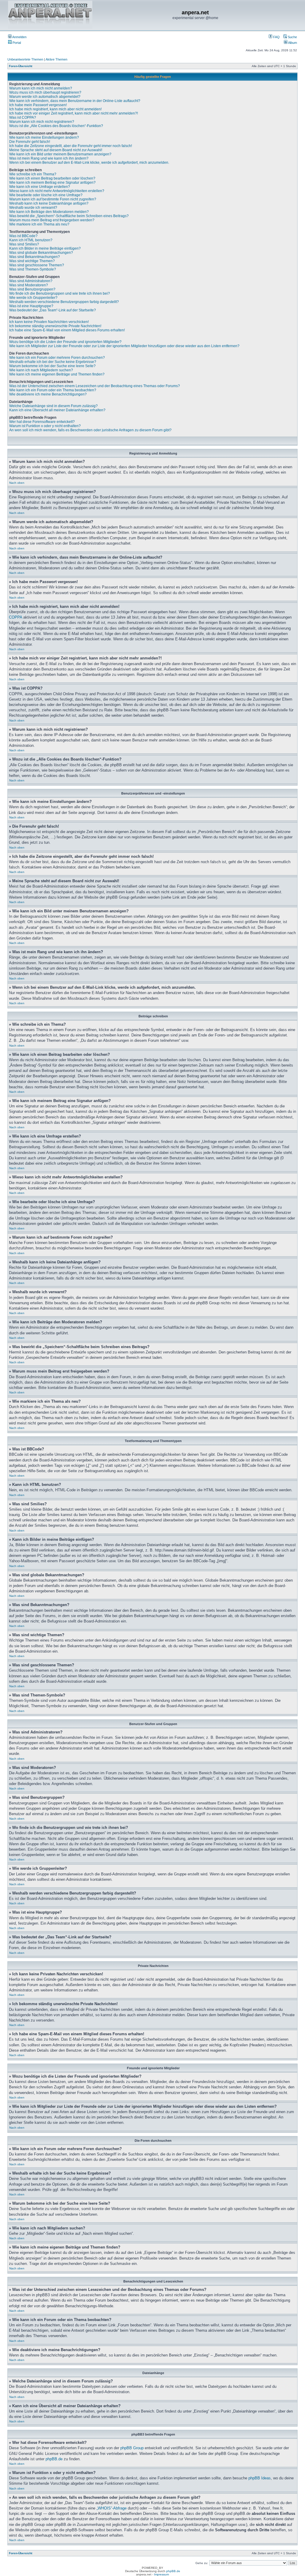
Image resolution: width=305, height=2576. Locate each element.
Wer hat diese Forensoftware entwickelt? (42, 422)
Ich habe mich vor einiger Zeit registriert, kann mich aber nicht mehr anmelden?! (74, 113)
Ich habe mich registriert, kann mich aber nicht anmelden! (55, 109)
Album (292, 43)
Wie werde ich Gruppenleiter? (33, 298)
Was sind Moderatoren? (29, 285)
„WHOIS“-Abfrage (112, 2508)
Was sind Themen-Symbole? (33, 269)
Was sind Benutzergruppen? (32, 289)
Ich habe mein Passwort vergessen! (38, 105)
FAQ (276, 37)
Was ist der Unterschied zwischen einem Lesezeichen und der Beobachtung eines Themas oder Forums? (95, 386)
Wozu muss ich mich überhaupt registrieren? (45, 92)
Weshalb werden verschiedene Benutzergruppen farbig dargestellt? (64, 302)
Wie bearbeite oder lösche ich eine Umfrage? (46, 195)
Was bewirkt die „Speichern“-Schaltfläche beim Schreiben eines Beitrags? (69, 216)
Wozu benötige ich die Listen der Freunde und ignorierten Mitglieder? (65, 342)
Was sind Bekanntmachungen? (35, 257)
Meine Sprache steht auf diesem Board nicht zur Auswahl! (56, 150)
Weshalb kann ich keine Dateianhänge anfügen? (49, 203)
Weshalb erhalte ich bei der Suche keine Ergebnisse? (53, 362)
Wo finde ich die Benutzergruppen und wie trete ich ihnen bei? (60, 293)
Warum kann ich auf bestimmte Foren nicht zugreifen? (53, 199)
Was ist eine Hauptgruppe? (31, 306)
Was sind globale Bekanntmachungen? (41, 253)
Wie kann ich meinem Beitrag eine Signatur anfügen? (52, 183)
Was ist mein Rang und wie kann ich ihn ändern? (49, 158)
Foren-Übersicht (21, 66)
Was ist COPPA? (23, 118)
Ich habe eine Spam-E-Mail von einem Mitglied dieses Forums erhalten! (67, 330)
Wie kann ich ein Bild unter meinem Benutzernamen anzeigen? (60, 154)
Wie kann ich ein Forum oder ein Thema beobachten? (53, 390)
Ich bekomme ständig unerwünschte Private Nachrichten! (55, 326)
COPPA (15, 617)
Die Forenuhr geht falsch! (30, 142)
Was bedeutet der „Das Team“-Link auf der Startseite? (53, 310)
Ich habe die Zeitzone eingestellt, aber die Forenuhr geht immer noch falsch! (71, 146)
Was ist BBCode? (23, 236)
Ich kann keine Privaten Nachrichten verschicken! (49, 322)
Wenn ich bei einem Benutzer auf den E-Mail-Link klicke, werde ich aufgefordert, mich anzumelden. (89, 163)
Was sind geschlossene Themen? (37, 265)
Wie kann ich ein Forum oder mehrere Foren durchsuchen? (57, 358)
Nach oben (17, 483)
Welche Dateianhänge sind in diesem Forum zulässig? (53, 406)
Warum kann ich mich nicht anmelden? (41, 88)
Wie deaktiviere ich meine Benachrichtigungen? (48, 394)
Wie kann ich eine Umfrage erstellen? (40, 187)
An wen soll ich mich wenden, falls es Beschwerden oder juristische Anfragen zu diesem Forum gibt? (90, 430)
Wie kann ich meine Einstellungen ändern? (44, 137)
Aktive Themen (56, 59)
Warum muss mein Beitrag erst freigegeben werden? (52, 220)
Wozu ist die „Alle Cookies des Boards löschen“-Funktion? (56, 126)
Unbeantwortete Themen (25, 59)
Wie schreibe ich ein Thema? (33, 174)
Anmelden (19, 37)
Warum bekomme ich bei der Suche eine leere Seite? (52, 366)
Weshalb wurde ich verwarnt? (33, 208)
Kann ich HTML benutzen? (31, 240)
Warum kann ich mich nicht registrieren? (42, 122)
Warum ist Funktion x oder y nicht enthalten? (45, 426)
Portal (16, 43)
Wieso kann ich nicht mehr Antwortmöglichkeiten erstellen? (57, 191)
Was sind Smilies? (24, 244)
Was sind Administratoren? (31, 281)
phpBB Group (132, 2448)
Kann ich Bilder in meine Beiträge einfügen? (45, 248)
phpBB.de (54, 2459)
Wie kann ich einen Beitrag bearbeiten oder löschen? (52, 178)
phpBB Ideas (260, 2478)
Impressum (161, 2574)
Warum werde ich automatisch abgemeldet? (45, 97)
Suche (292, 37)
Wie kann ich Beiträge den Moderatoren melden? (49, 212)
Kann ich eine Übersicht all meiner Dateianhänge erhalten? (57, 410)
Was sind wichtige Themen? (32, 261)
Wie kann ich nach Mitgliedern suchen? (41, 370)
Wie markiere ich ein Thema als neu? (39, 224)
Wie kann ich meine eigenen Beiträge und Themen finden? (57, 374)
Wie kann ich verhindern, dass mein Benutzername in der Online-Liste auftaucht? (75, 101)
